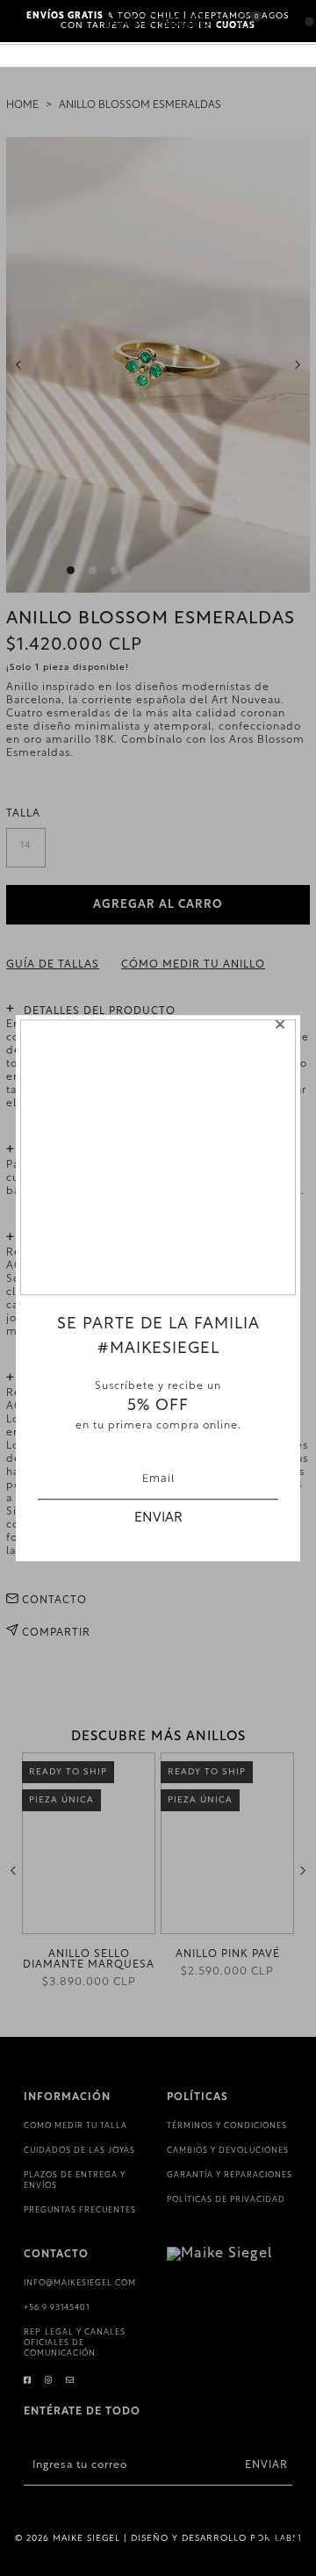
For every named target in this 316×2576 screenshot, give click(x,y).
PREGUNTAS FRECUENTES (80, 2210)
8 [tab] (224, 570)
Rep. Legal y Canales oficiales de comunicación (75, 2343)
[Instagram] (49, 2381)
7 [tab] (202, 570)
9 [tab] (246, 570)
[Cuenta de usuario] (272, 24)
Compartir (54, 1633)
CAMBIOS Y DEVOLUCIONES (228, 2151)
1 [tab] (71, 570)
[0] (246, 22)
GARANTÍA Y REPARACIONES (230, 2175)
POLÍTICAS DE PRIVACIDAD (226, 2200)
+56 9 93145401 (57, 2308)
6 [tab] (180, 570)
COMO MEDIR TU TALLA (75, 2126)
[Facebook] (28, 2381)
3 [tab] (115, 570)
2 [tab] (93, 570)
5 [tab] (158, 570)
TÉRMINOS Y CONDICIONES (227, 2126)
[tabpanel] (158, 365)
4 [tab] (136, 570)
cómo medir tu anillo (193, 965)
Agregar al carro (158, 905)
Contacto (53, 1601)
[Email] (70, 2381)
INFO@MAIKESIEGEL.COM (80, 2283)
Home (22, 105)
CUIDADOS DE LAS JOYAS (79, 2151)
